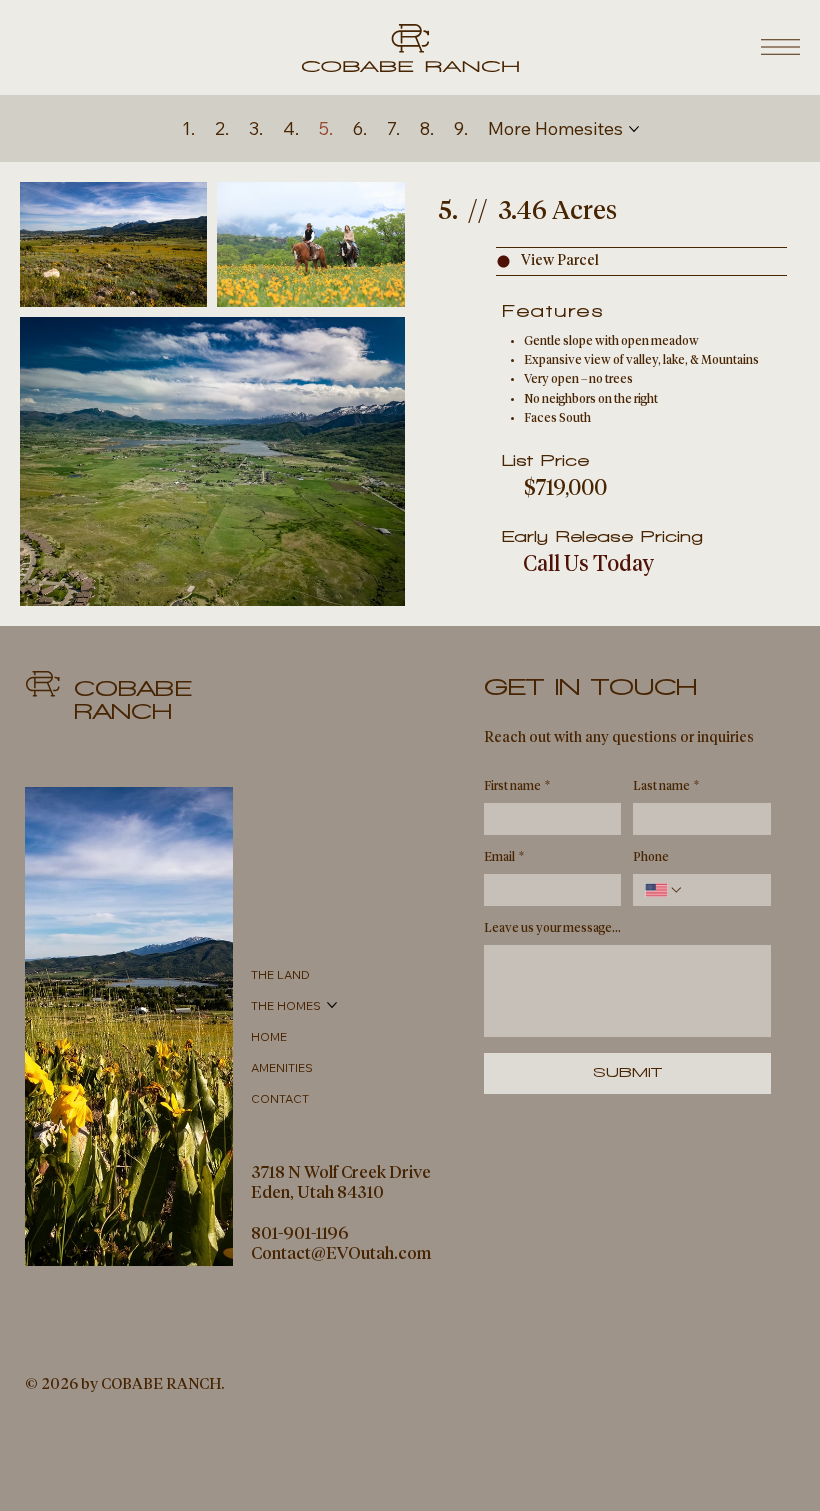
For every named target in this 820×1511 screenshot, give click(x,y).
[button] (641, 261)
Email (504, 858)
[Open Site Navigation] (780, 47)
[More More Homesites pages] (634, 129)
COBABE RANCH (133, 700)
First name (517, 787)
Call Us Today (588, 565)
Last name (666, 787)
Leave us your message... (552, 929)
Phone (651, 858)
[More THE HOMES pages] (332, 1005)
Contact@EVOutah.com (341, 1254)
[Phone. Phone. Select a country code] (664, 890)
